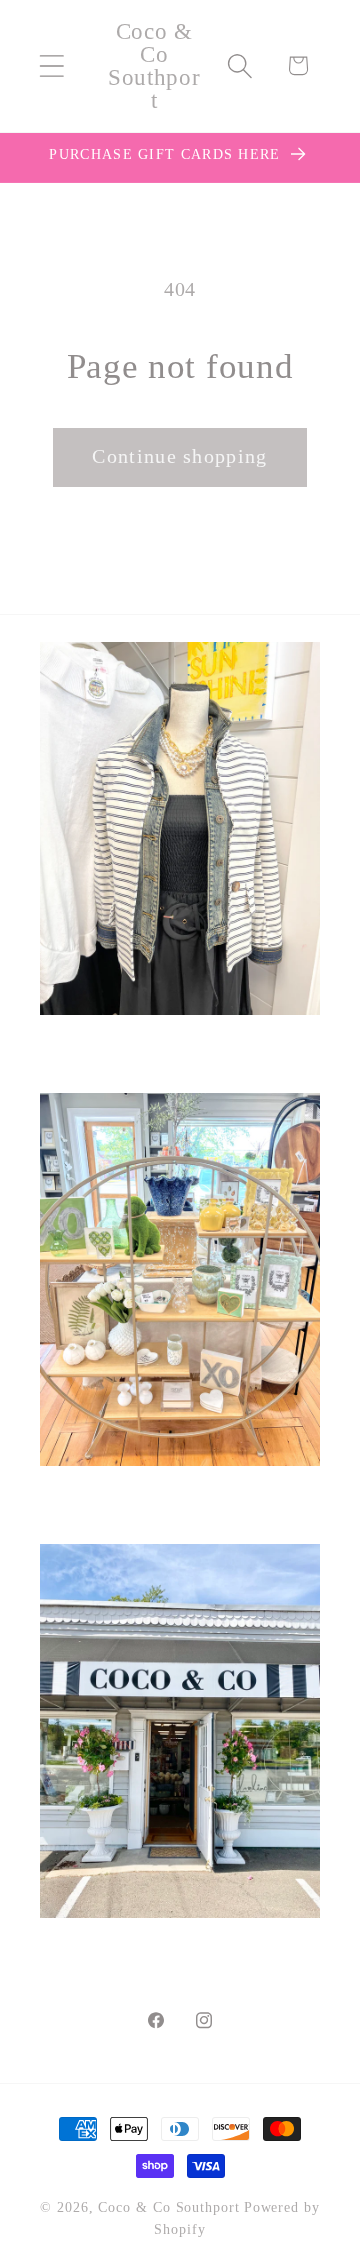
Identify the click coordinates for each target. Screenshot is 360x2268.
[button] (51, 65)
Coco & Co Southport (168, 2207)
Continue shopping (179, 456)
